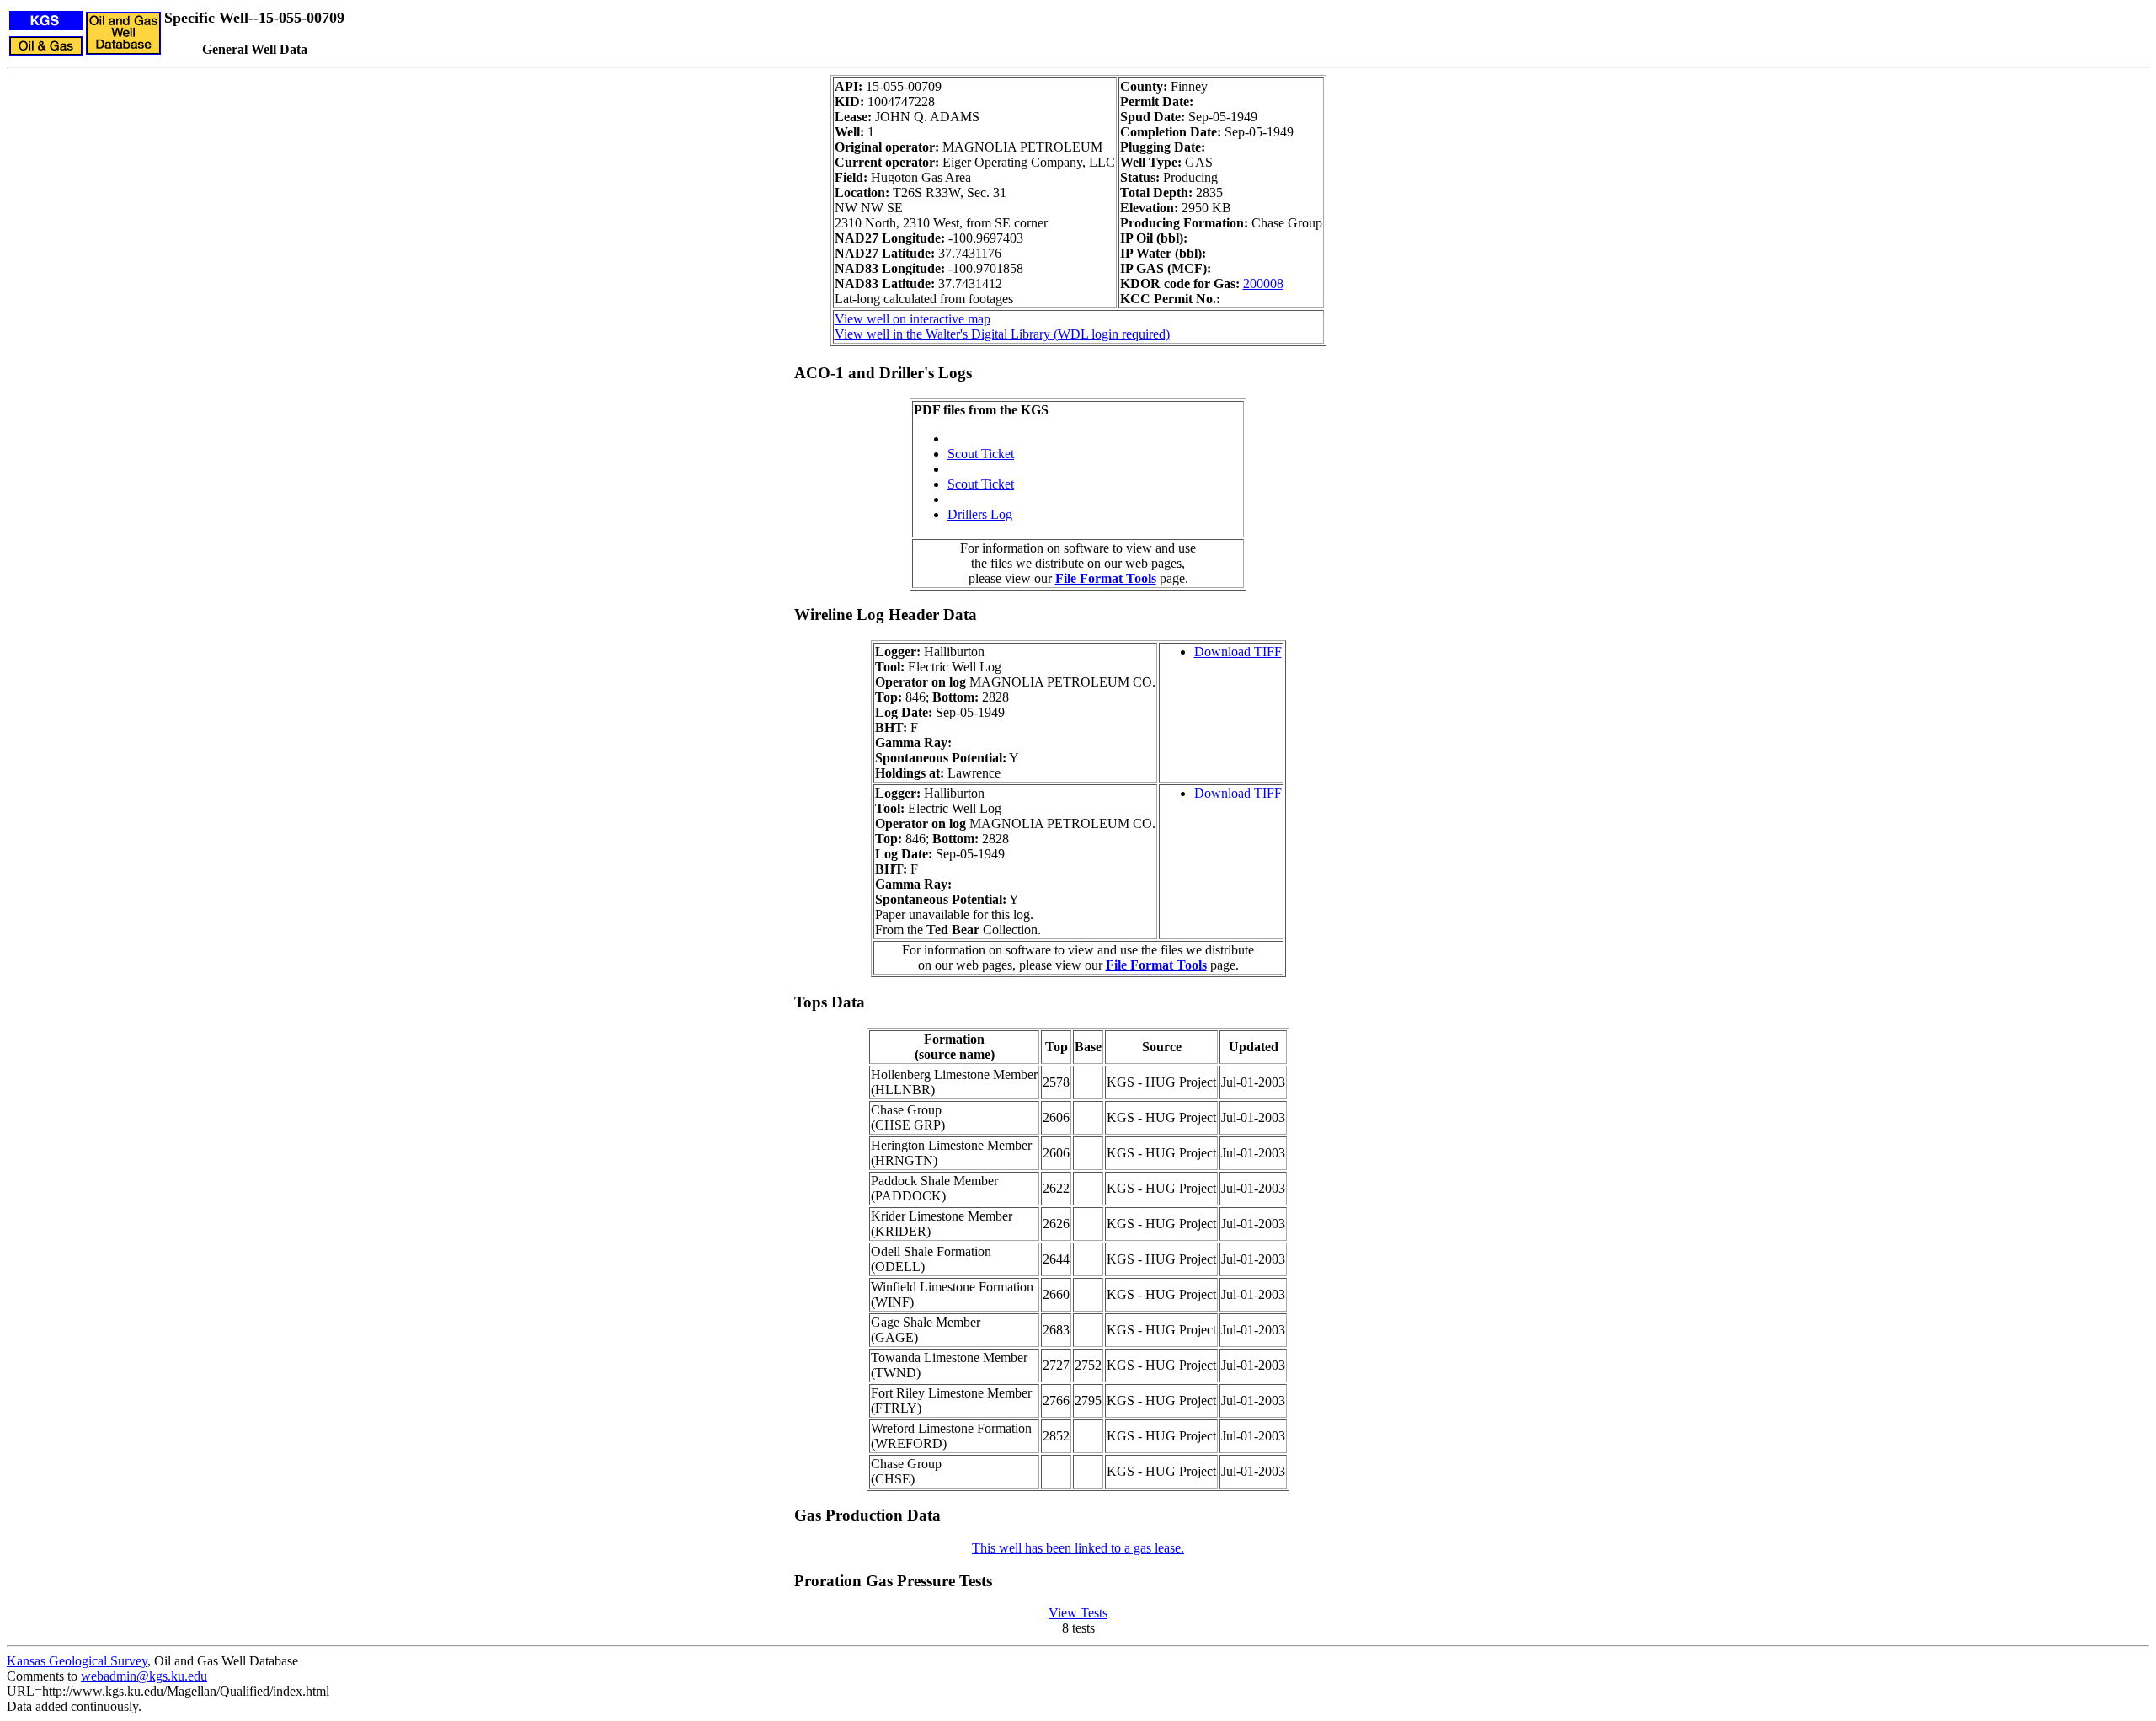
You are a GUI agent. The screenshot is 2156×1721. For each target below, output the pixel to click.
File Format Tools (1106, 578)
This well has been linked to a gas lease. (1078, 1548)
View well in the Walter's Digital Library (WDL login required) (1002, 334)
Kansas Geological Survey (77, 1661)
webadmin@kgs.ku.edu (144, 1676)
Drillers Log (980, 514)
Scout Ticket (981, 454)
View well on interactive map (913, 319)
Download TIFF (1238, 652)
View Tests (1078, 1613)
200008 (1263, 283)
